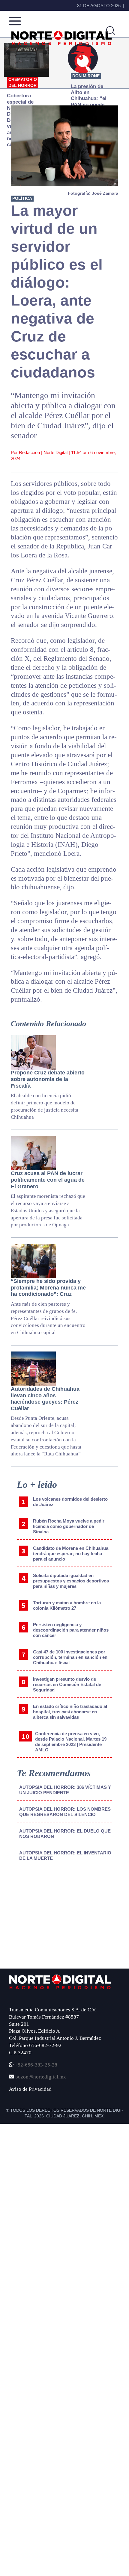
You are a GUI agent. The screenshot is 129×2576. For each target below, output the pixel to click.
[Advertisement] (50, 1920)
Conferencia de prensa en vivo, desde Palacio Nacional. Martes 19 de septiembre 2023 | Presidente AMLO (71, 1742)
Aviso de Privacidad (30, 2089)
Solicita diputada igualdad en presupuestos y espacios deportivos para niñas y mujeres (71, 1581)
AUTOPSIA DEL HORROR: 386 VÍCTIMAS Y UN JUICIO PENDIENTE (65, 1790)
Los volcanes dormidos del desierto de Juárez (70, 1502)
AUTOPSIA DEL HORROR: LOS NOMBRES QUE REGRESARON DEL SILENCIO (65, 1812)
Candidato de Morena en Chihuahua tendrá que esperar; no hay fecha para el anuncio (71, 1554)
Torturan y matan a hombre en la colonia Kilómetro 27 (67, 1605)
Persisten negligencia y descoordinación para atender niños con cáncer (71, 1630)
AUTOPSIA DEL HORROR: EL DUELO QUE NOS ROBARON (65, 1834)
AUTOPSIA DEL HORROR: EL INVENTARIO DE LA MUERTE (65, 1855)
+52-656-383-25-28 (35, 2065)
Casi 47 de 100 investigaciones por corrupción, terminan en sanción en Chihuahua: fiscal (70, 1657)
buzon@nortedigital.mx (41, 2077)
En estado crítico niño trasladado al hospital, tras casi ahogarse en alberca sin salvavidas (70, 1712)
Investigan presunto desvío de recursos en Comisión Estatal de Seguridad (67, 1684)
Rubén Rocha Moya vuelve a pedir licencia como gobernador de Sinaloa (69, 1526)
